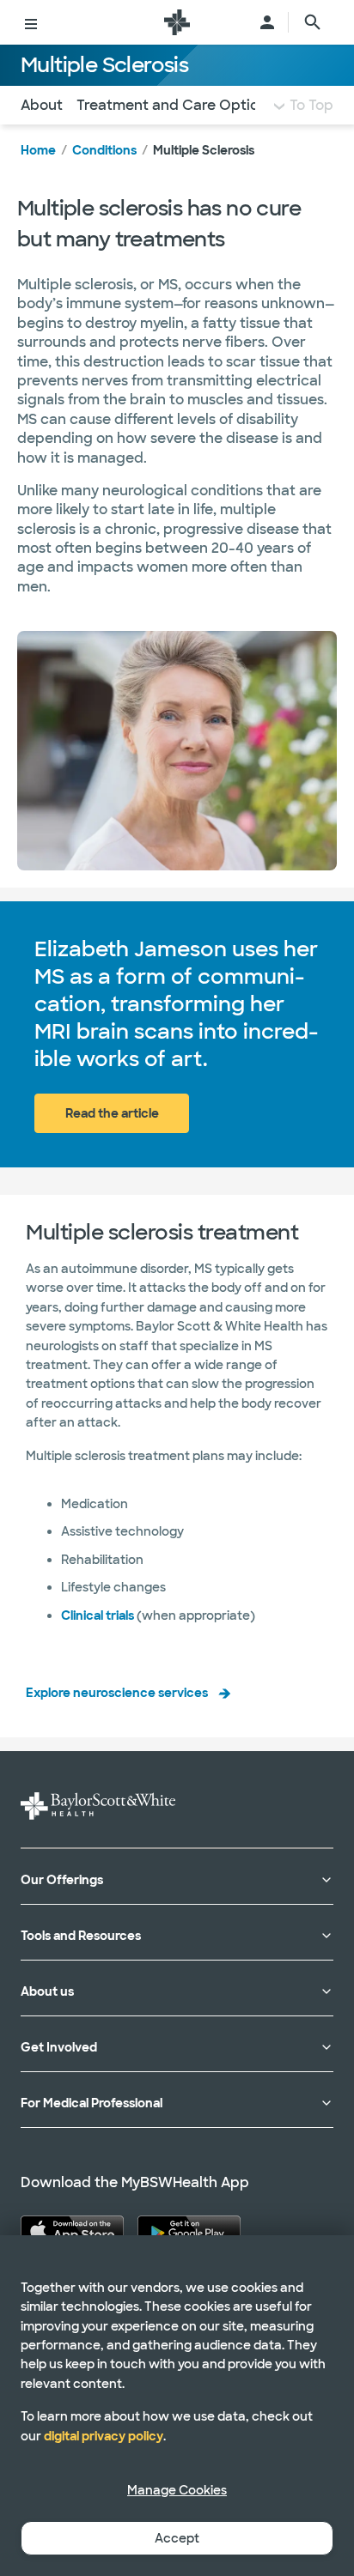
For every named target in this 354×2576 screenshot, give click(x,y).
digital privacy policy (104, 2436)
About (42, 105)
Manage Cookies (177, 2490)
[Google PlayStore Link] (189, 2231)
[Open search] (313, 22)
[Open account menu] (267, 22)
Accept (177, 2538)
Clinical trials (98, 1615)
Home (38, 150)
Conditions (104, 150)
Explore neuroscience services (117, 1693)
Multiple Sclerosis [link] (204, 150)
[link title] (177, 22)
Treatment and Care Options (175, 105)
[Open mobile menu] (31, 22)
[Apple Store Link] (72, 2231)
